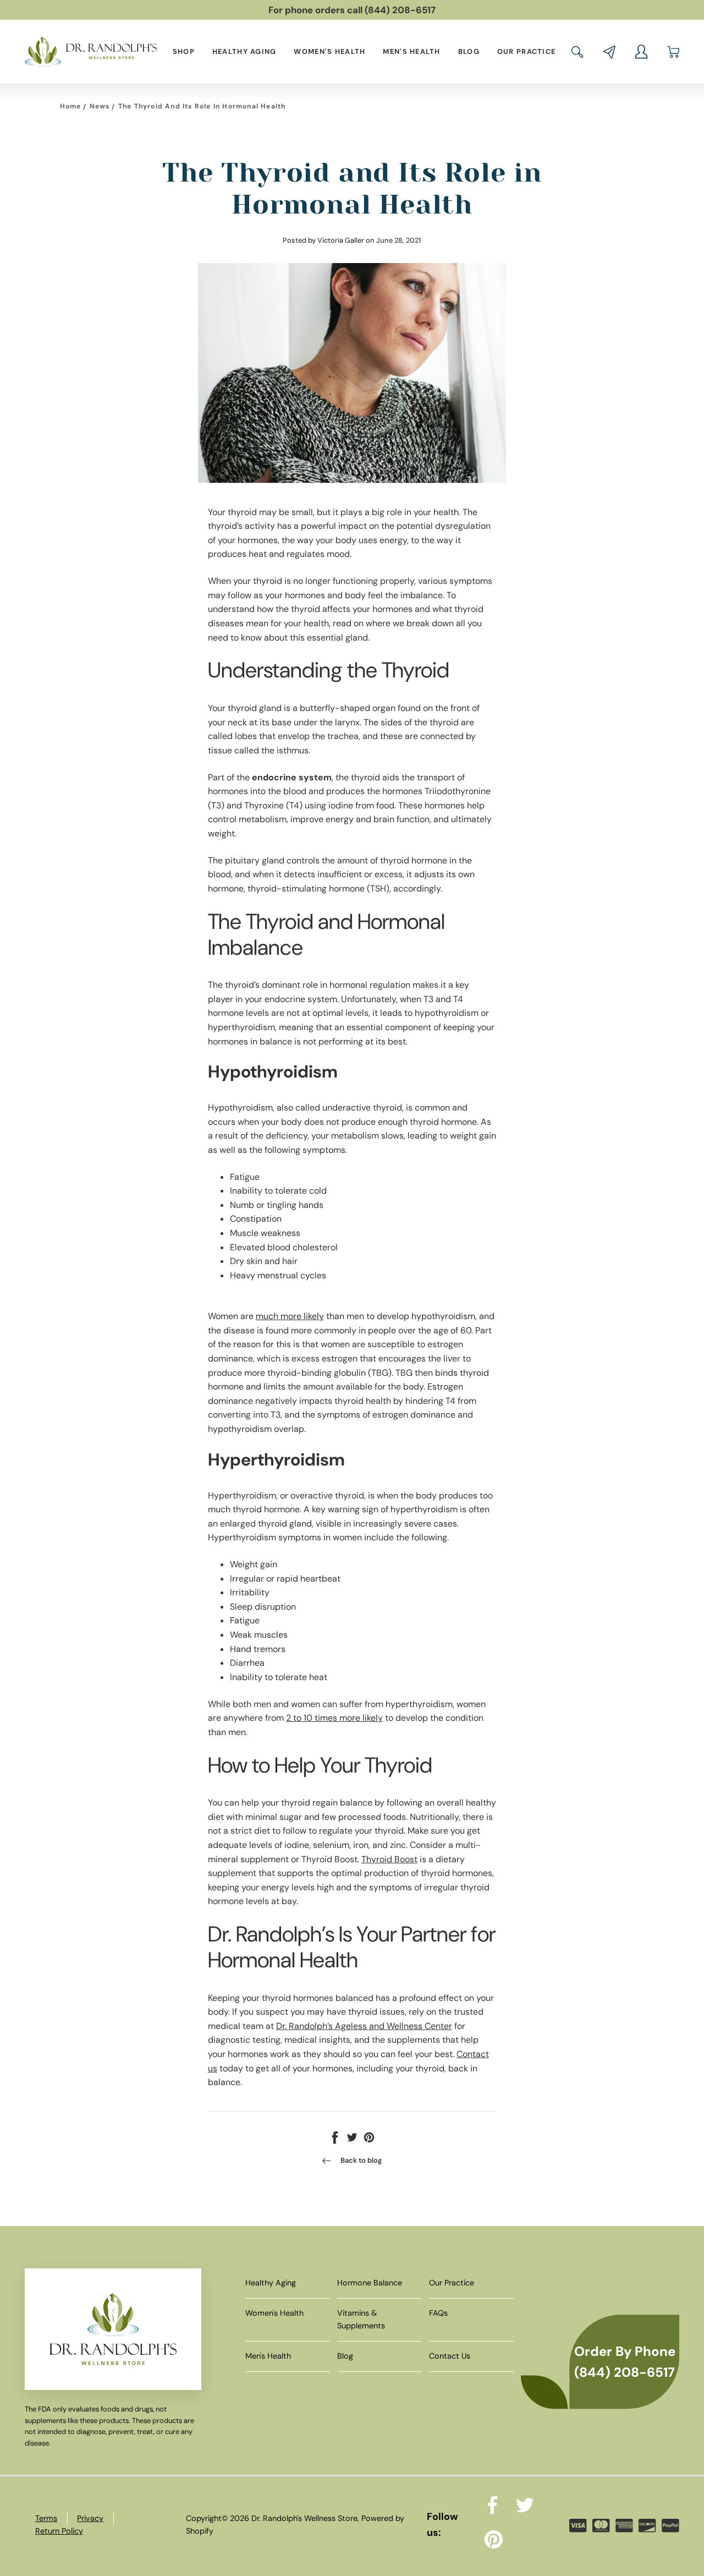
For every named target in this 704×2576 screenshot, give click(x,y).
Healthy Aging (244, 51)
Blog (469, 51)
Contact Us (450, 2356)
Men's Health (411, 51)
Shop (184, 51)
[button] (577, 52)
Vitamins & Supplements (361, 2319)
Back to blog (361, 2160)
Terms (46, 2518)
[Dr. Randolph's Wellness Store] (91, 51)
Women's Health (329, 51)
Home (71, 106)
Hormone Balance (370, 2283)
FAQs (438, 2313)
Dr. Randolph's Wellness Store (304, 2518)
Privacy (90, 2518)
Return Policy (59, 2531)
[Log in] (641, 52)
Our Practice (526, 51)
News (100, 106)
